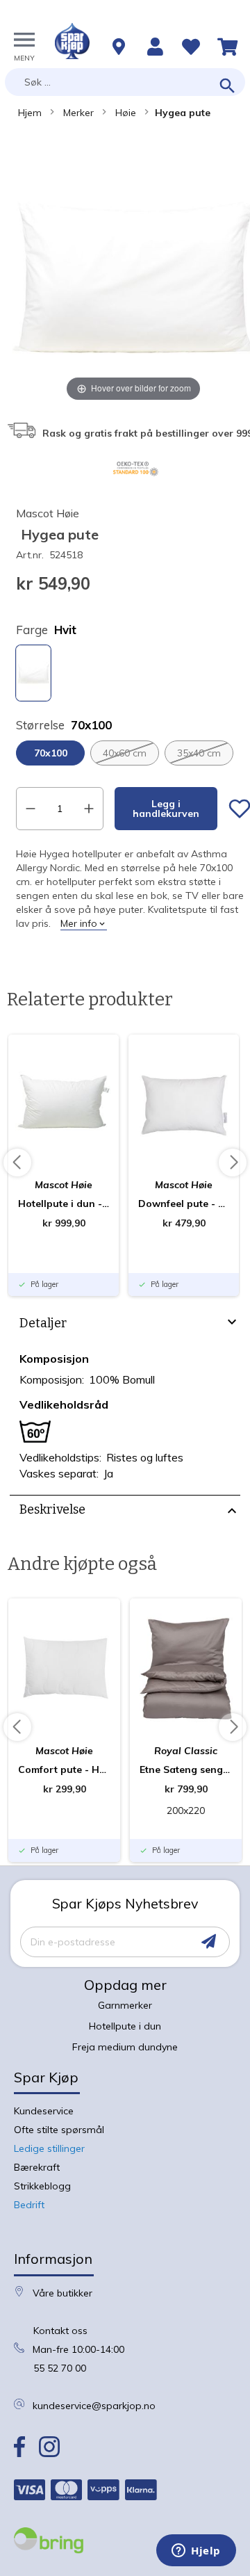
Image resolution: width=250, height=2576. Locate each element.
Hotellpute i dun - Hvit (64, 1204)
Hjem (30, 113)
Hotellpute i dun (125, 2026)
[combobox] (125, 82)
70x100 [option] (51, 753)
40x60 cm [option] (125, 753)
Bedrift (29, 2205)
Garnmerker (125, 2005)
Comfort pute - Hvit (64, 1769)
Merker (78, 113)
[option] (33, 673)
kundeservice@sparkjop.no (94, 2406)
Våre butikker (62, 2293)
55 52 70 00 (60, 2368)
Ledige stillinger (49, 2148)
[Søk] (227, 87)
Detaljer (43, 1323)
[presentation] (125, 1325)
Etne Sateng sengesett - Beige (186, 1769)
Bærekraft (37, 2167)
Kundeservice (44, 2111)
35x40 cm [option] (199, 753)
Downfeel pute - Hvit (184, 1204)
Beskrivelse (52, 1509)
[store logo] (72, 41)
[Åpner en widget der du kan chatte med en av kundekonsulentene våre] (196, 2552)
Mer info (79, 923)
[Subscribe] (209, 1942)
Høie (126, 113)
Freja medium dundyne (125, 2047)
